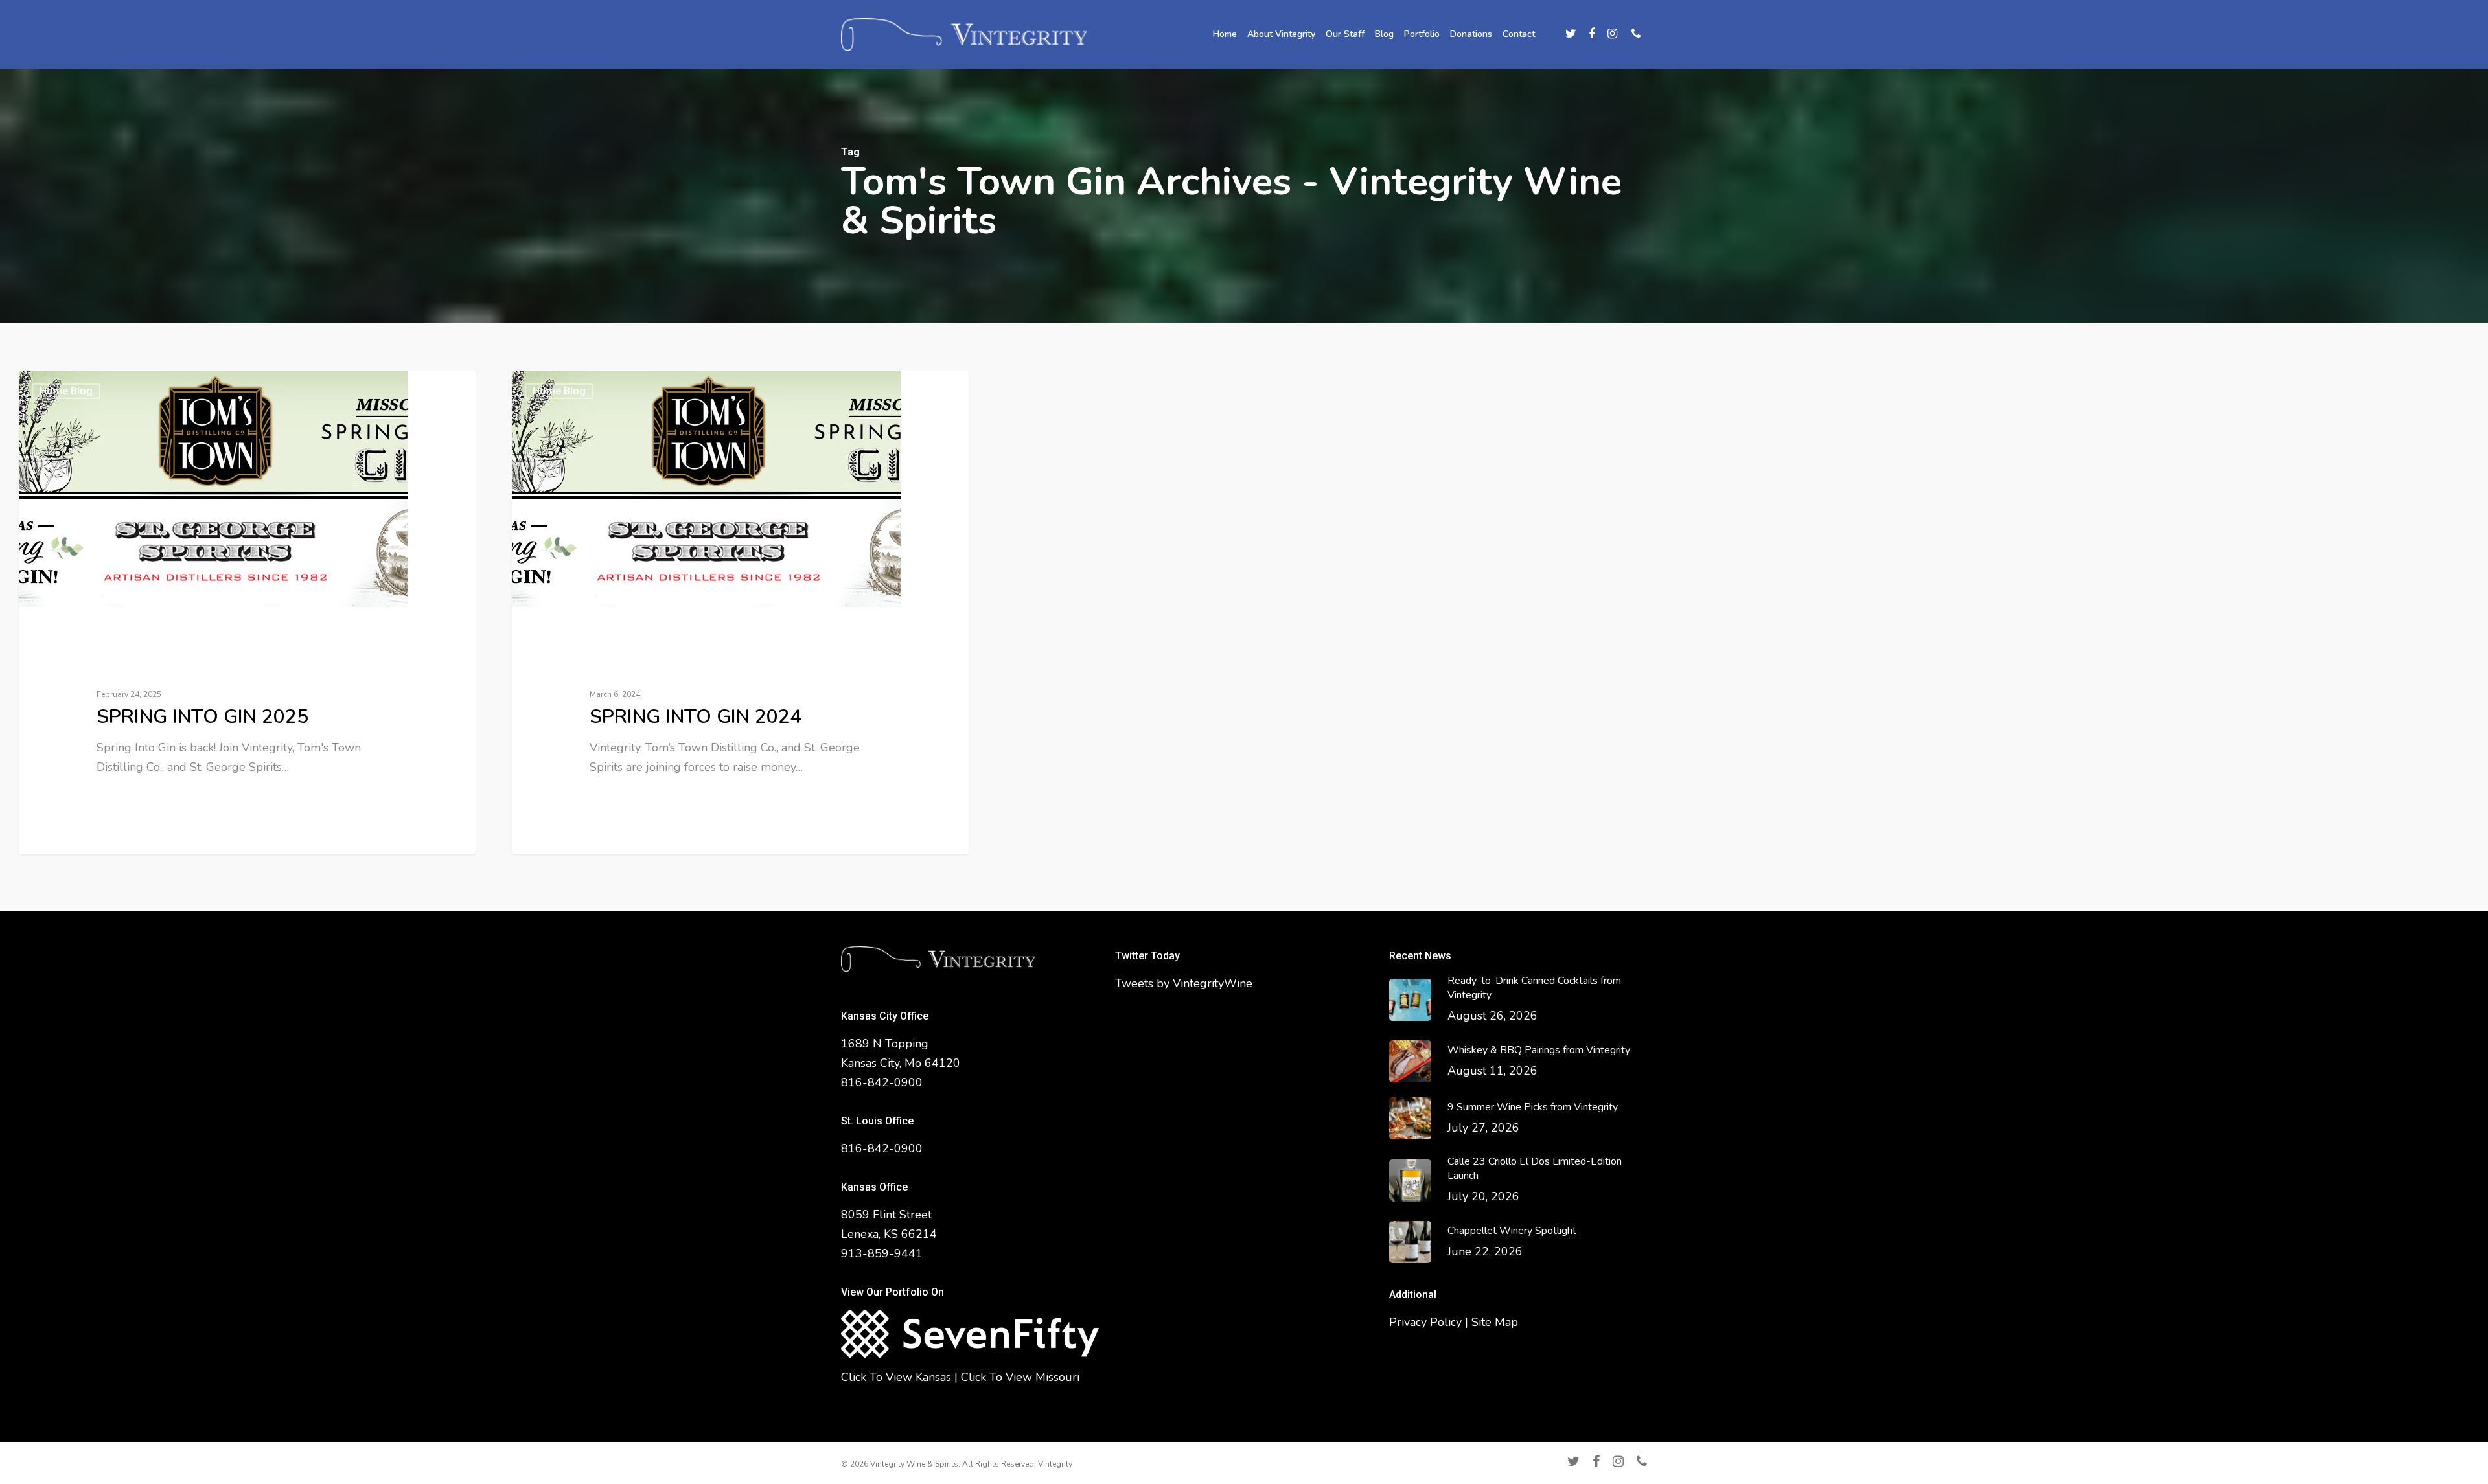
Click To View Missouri (1020, 1377)
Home (1225, 34)
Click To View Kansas (896, 1377)
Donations (1471, 34)
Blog (1384, 34)
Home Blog (66, 391)
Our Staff (1345, 34)
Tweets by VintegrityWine (1184, 983)
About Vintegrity (1281, 34)
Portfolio (1422, 34)
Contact (1519, 34)
